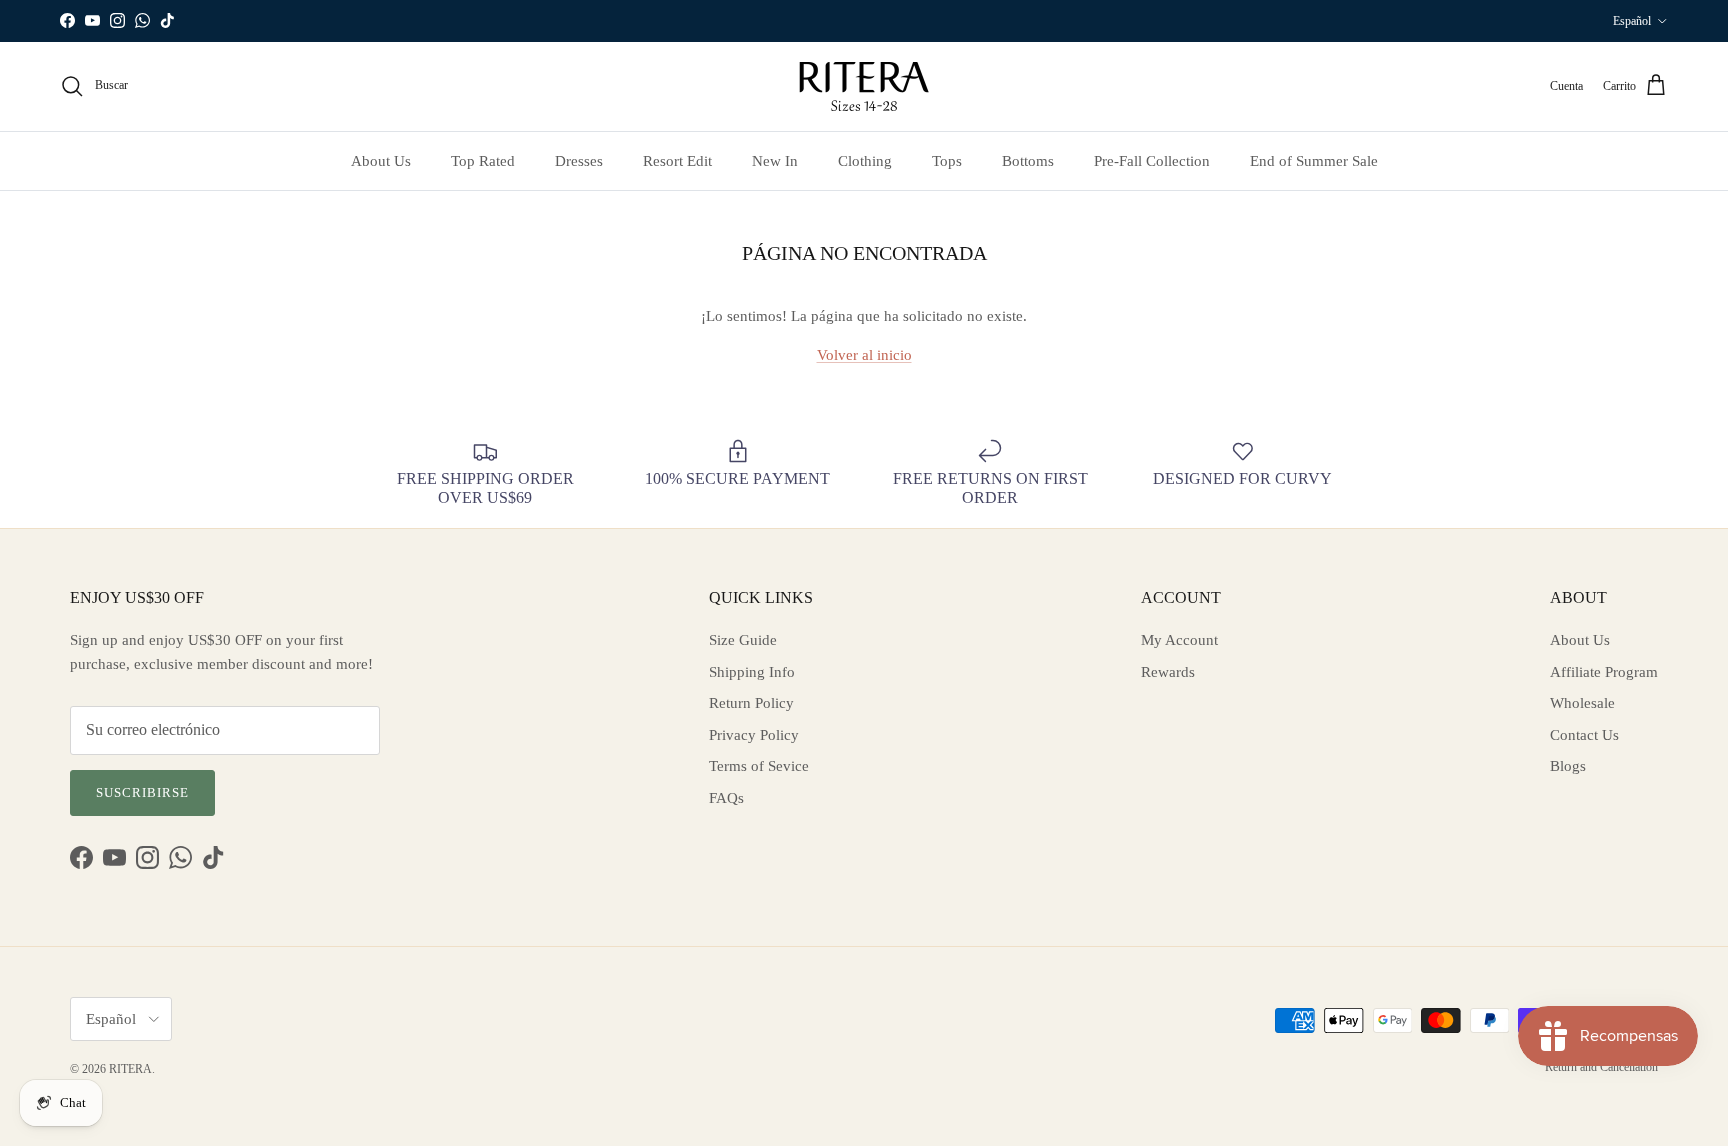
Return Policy (751, 703)
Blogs (1568, 766)
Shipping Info (752, 672)
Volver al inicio (864, 355)
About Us (381, 161)
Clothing (865, 161)
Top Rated (483, 161)
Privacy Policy (754, 735)
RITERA (130, 1069)
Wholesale (1582, 703)
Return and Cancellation (1601, 1067)
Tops (947, 161)
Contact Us (1584, 735)
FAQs (726, 798)
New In (775, 161)
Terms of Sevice (759, 766)
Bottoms (1028, 161)
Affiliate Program (1604, 672)
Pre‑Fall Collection (1152, 161)
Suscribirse (142, 792)
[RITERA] (864, 86)
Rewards (1168, 672)
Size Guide (743, 640)
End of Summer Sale (1314, 161)
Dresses (579, 161)
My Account (1179, 640)
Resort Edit (677, 161)
